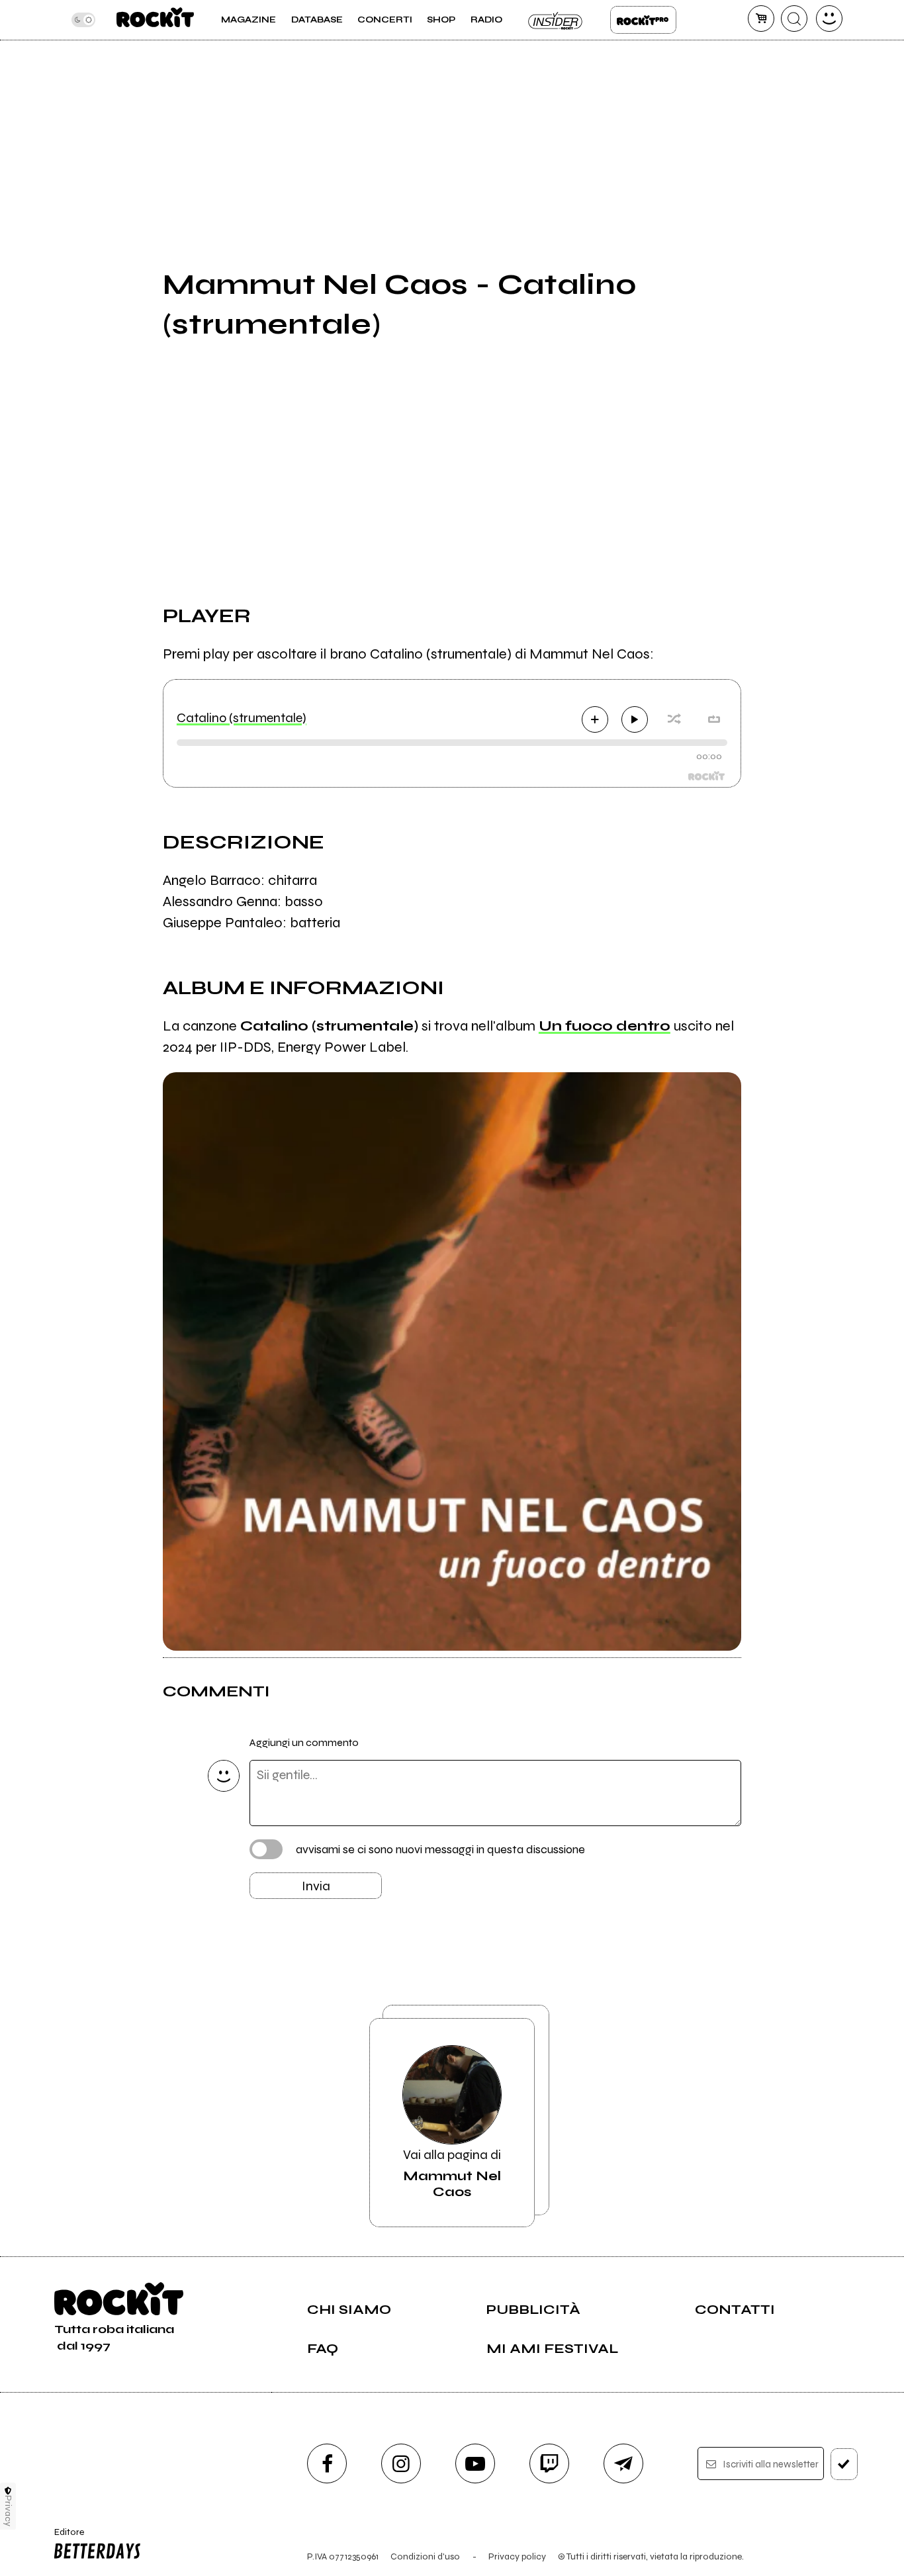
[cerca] (794, 19)
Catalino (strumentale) (242, 718)
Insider (556, 20)
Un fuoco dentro (605, 1026)
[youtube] (475, 2463)
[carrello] (761, 19)
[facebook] (327, 2463)
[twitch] (549, 2463)
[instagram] (401, 2463)
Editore (65, 2538)
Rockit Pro (643, 20)
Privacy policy (517, 2556)
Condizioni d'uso (425, 2556)
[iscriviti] (844, 2464)
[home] (155, 20)
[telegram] (623, 2463)
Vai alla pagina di (452, 2173)
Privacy (8, 2511)
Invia (316, 1886)
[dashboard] (829, 19)
